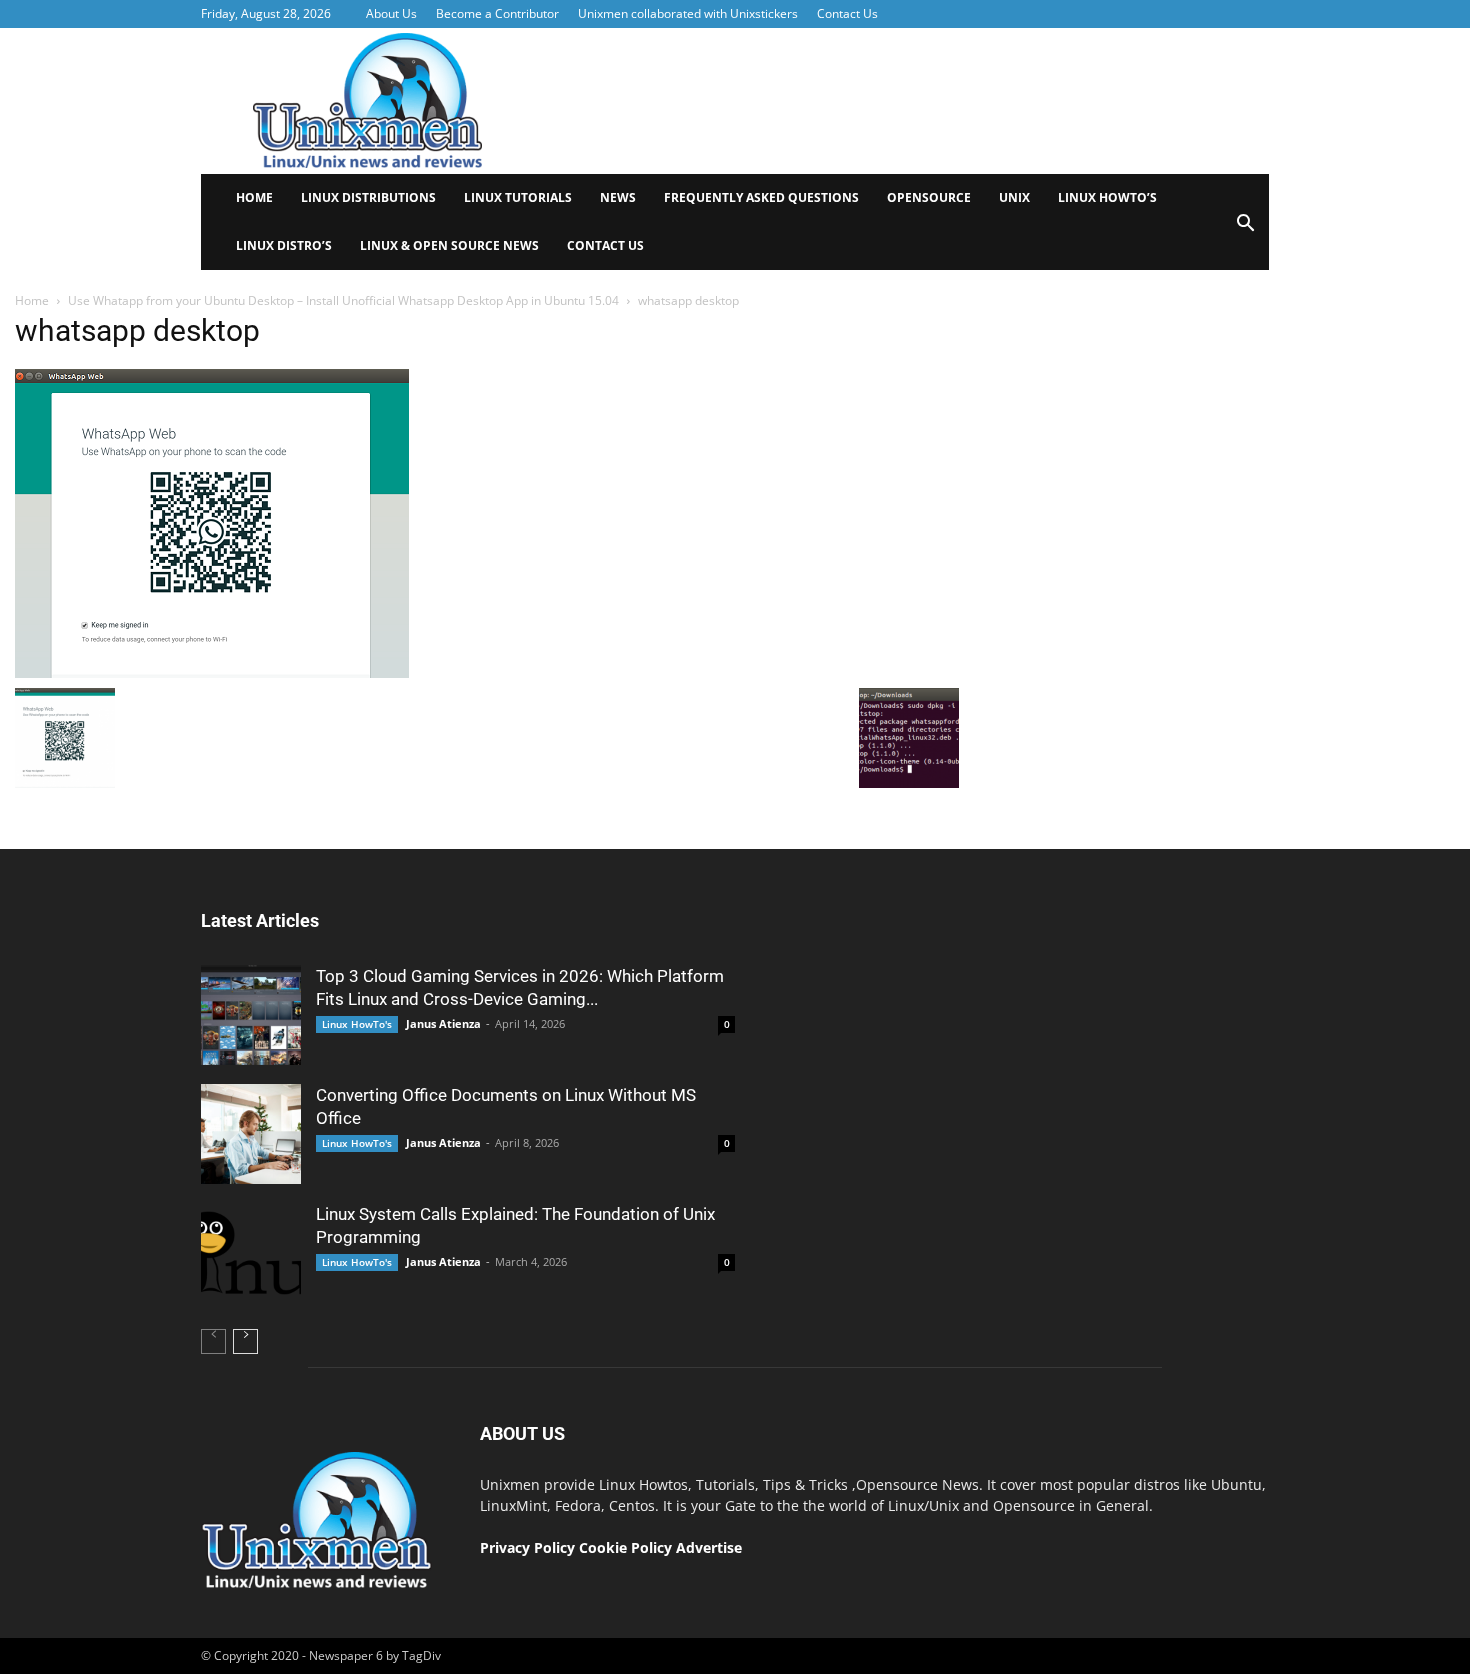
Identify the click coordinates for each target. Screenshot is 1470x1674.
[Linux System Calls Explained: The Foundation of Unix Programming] (251, 1253)
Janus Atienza (443, 1023)
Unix (1014, 197)
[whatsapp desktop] (212, 673)
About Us (391, 13)
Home (254, 197)
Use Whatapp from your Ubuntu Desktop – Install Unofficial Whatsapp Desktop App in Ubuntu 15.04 (343, 300)
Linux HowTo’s (1107, 197)
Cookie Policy (627, 1547)
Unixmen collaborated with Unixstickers (688, 13)
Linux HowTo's (357, 1024)
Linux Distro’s (284, 245)
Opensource (929, 197)
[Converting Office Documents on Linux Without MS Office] (251, 1134)
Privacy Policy (527, 1547)
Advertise (709, 1547)
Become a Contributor (497, 13)
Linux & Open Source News (449, 245)
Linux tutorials (518, 197)
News (618, 197)
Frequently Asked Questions (761, 197)
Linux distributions (368, 197)
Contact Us (847, 13)
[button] (1245, 229)
